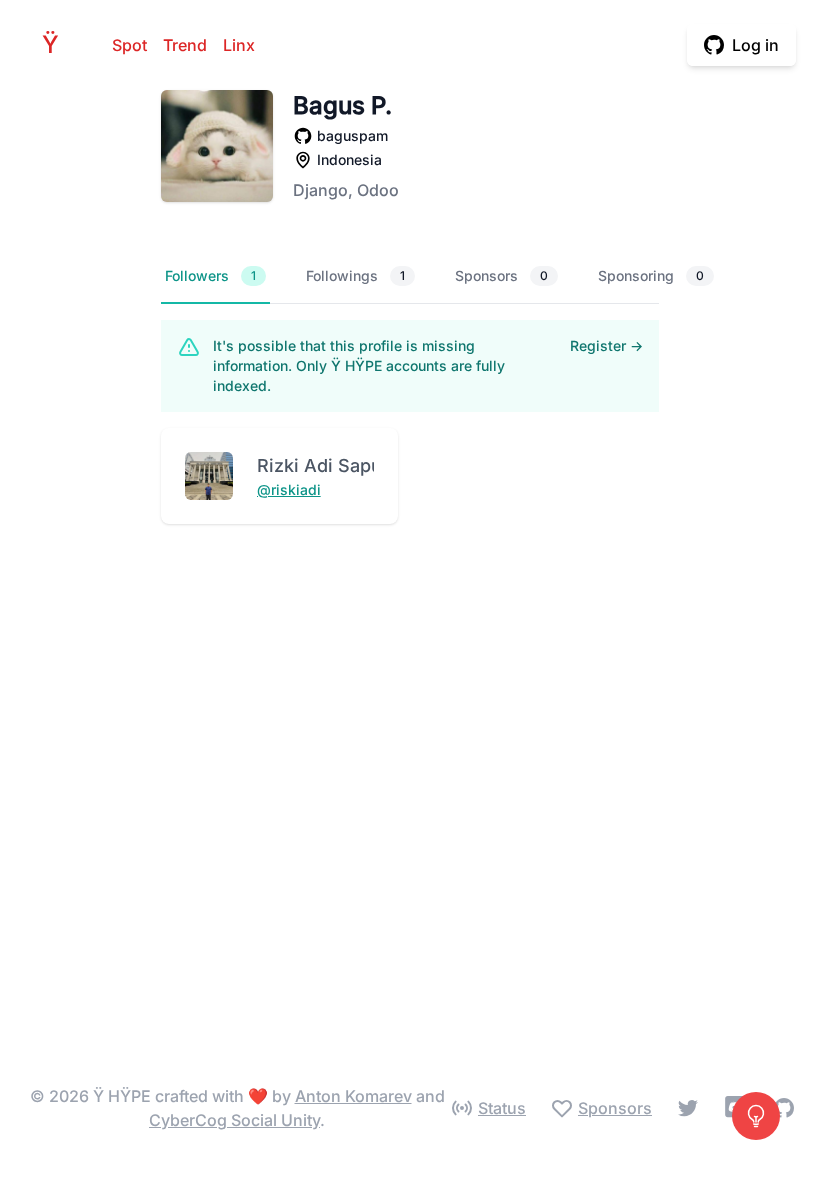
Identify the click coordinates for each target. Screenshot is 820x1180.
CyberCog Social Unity (234, 1120)
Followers (210, 275)
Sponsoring (651, 275)
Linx (239, 45)
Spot (129, 45)
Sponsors (501, 275)
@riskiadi (289, 489)
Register (606, 345)
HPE (56, 44)
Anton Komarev (353, 1096)
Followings (355, 275)
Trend (185, 45)
